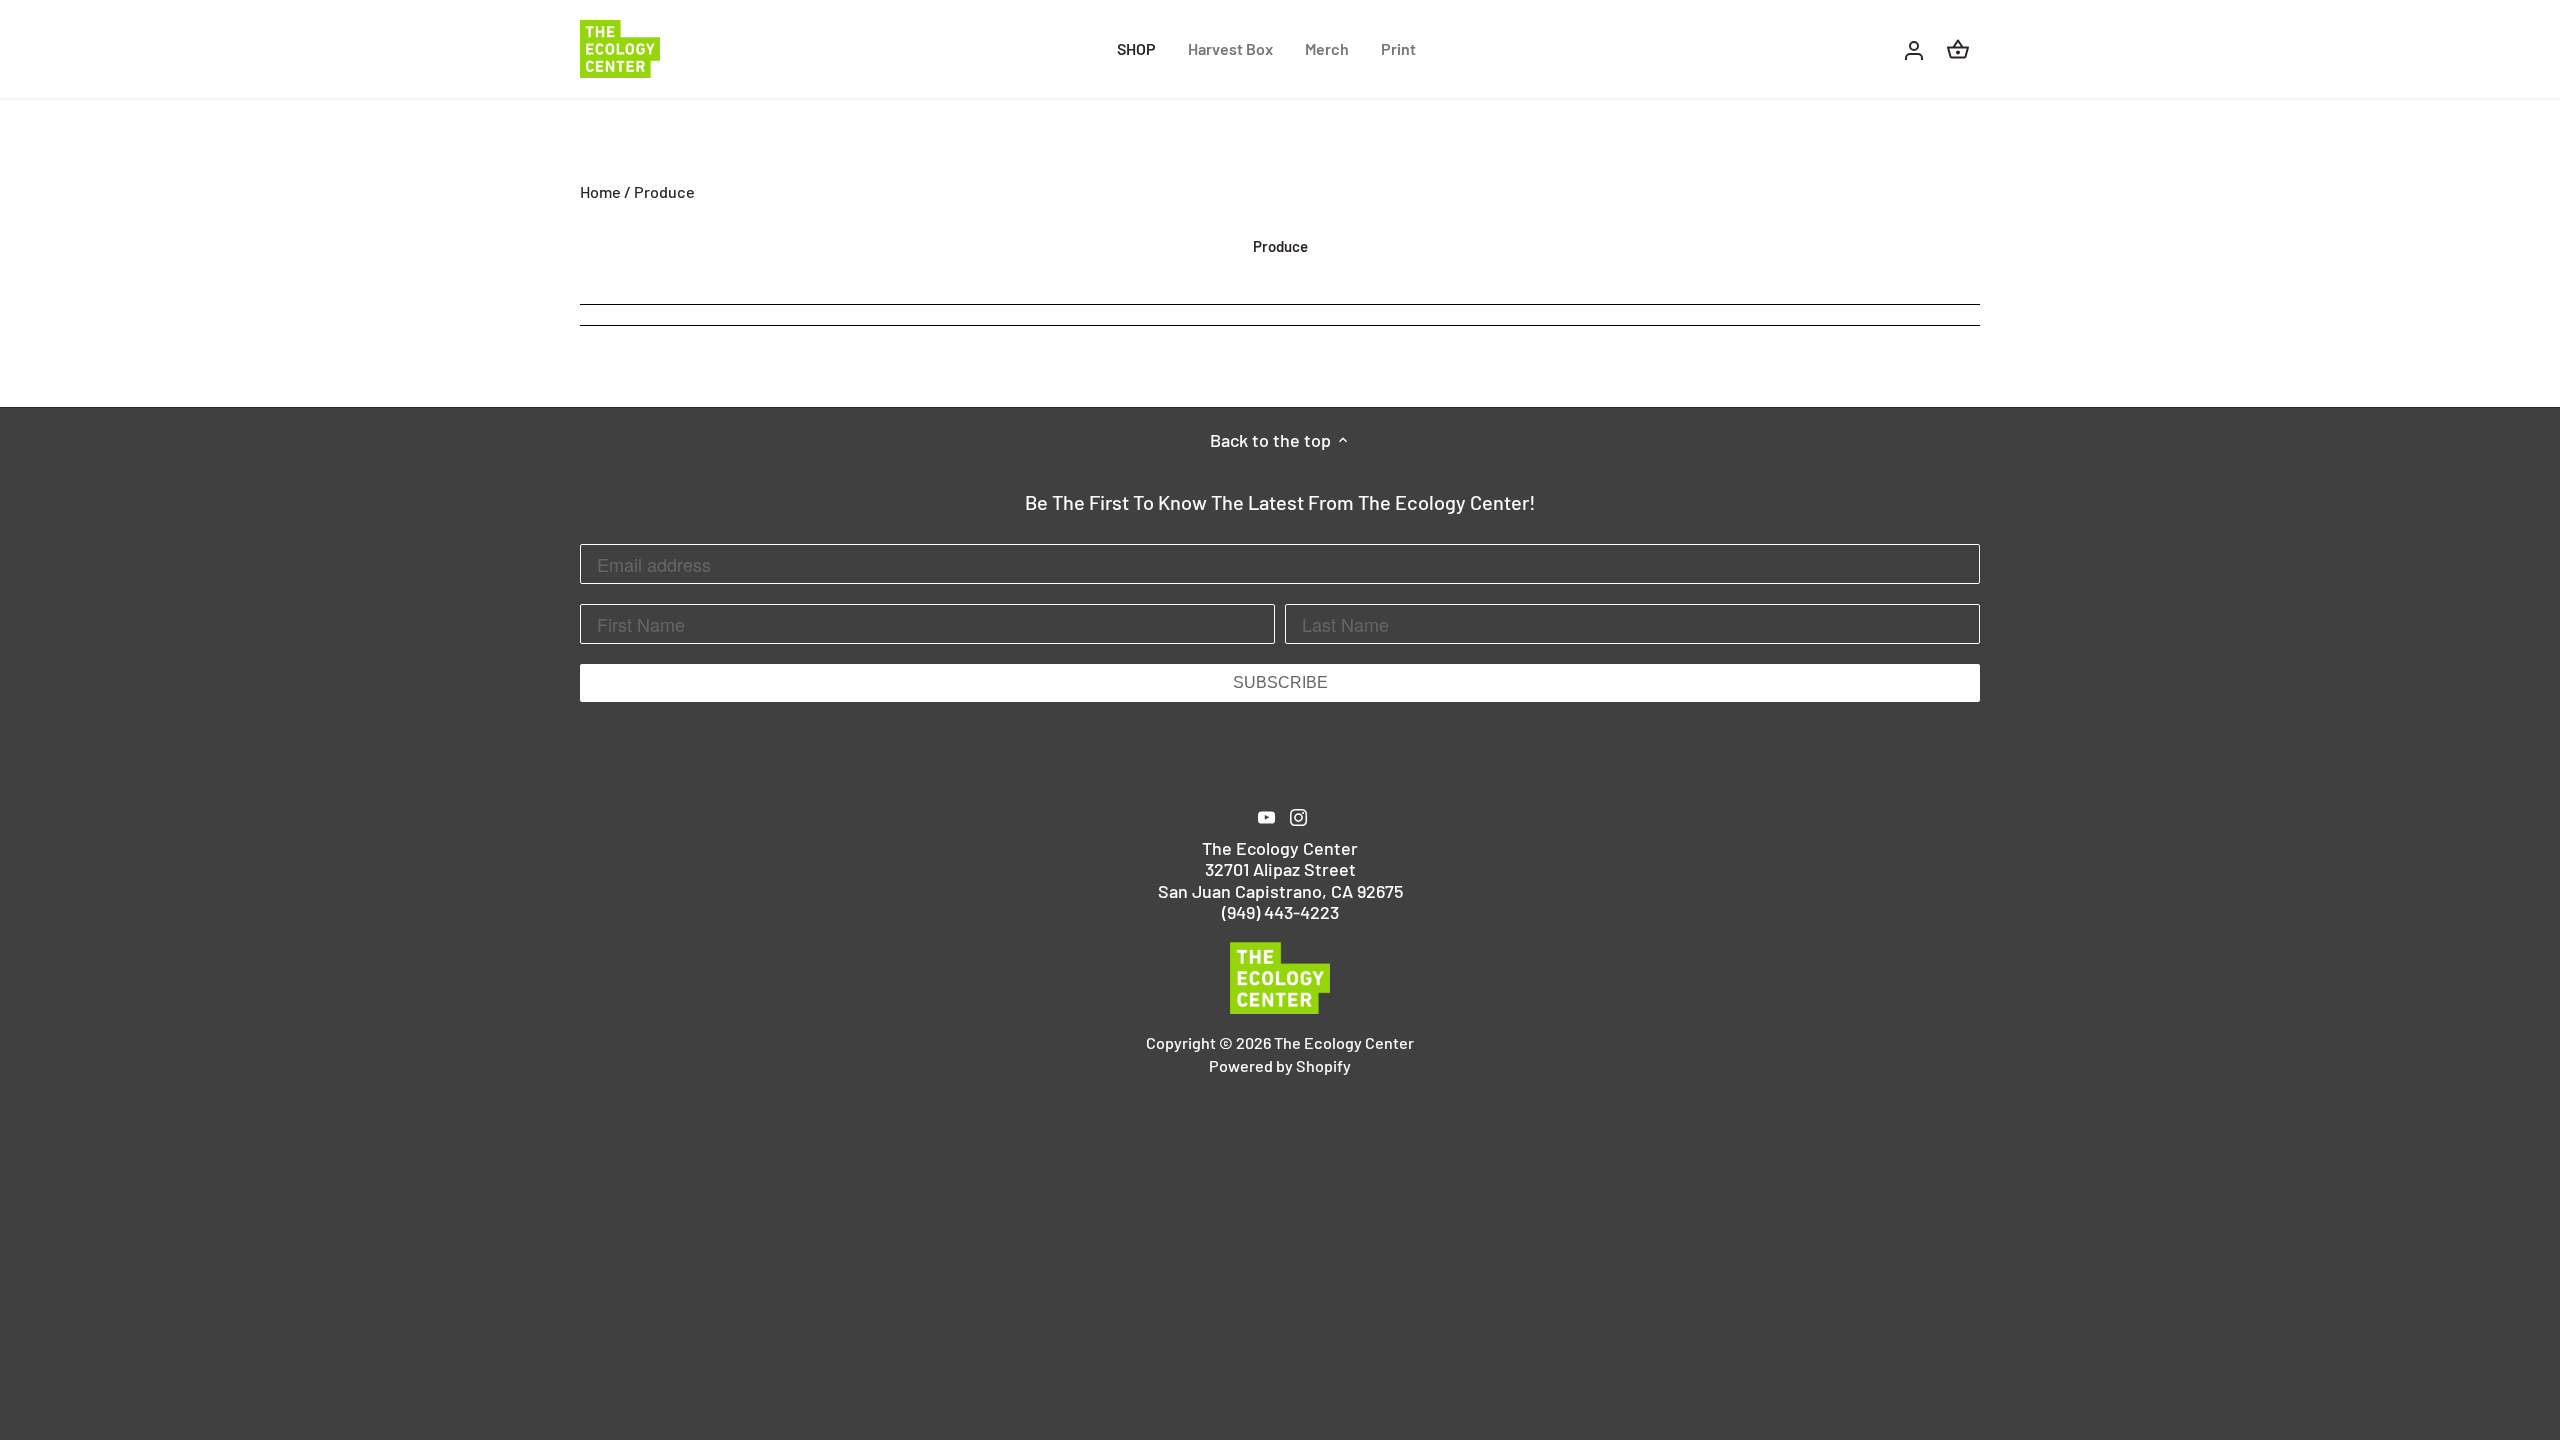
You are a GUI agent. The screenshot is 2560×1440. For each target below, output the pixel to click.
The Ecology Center (1344, 1042)
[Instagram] (1298, 815)
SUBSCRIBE (1280, 682)
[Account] (1914, 48)
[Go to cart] (1958, 48)
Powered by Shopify (1280, 1065)
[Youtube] (1266, 815)
